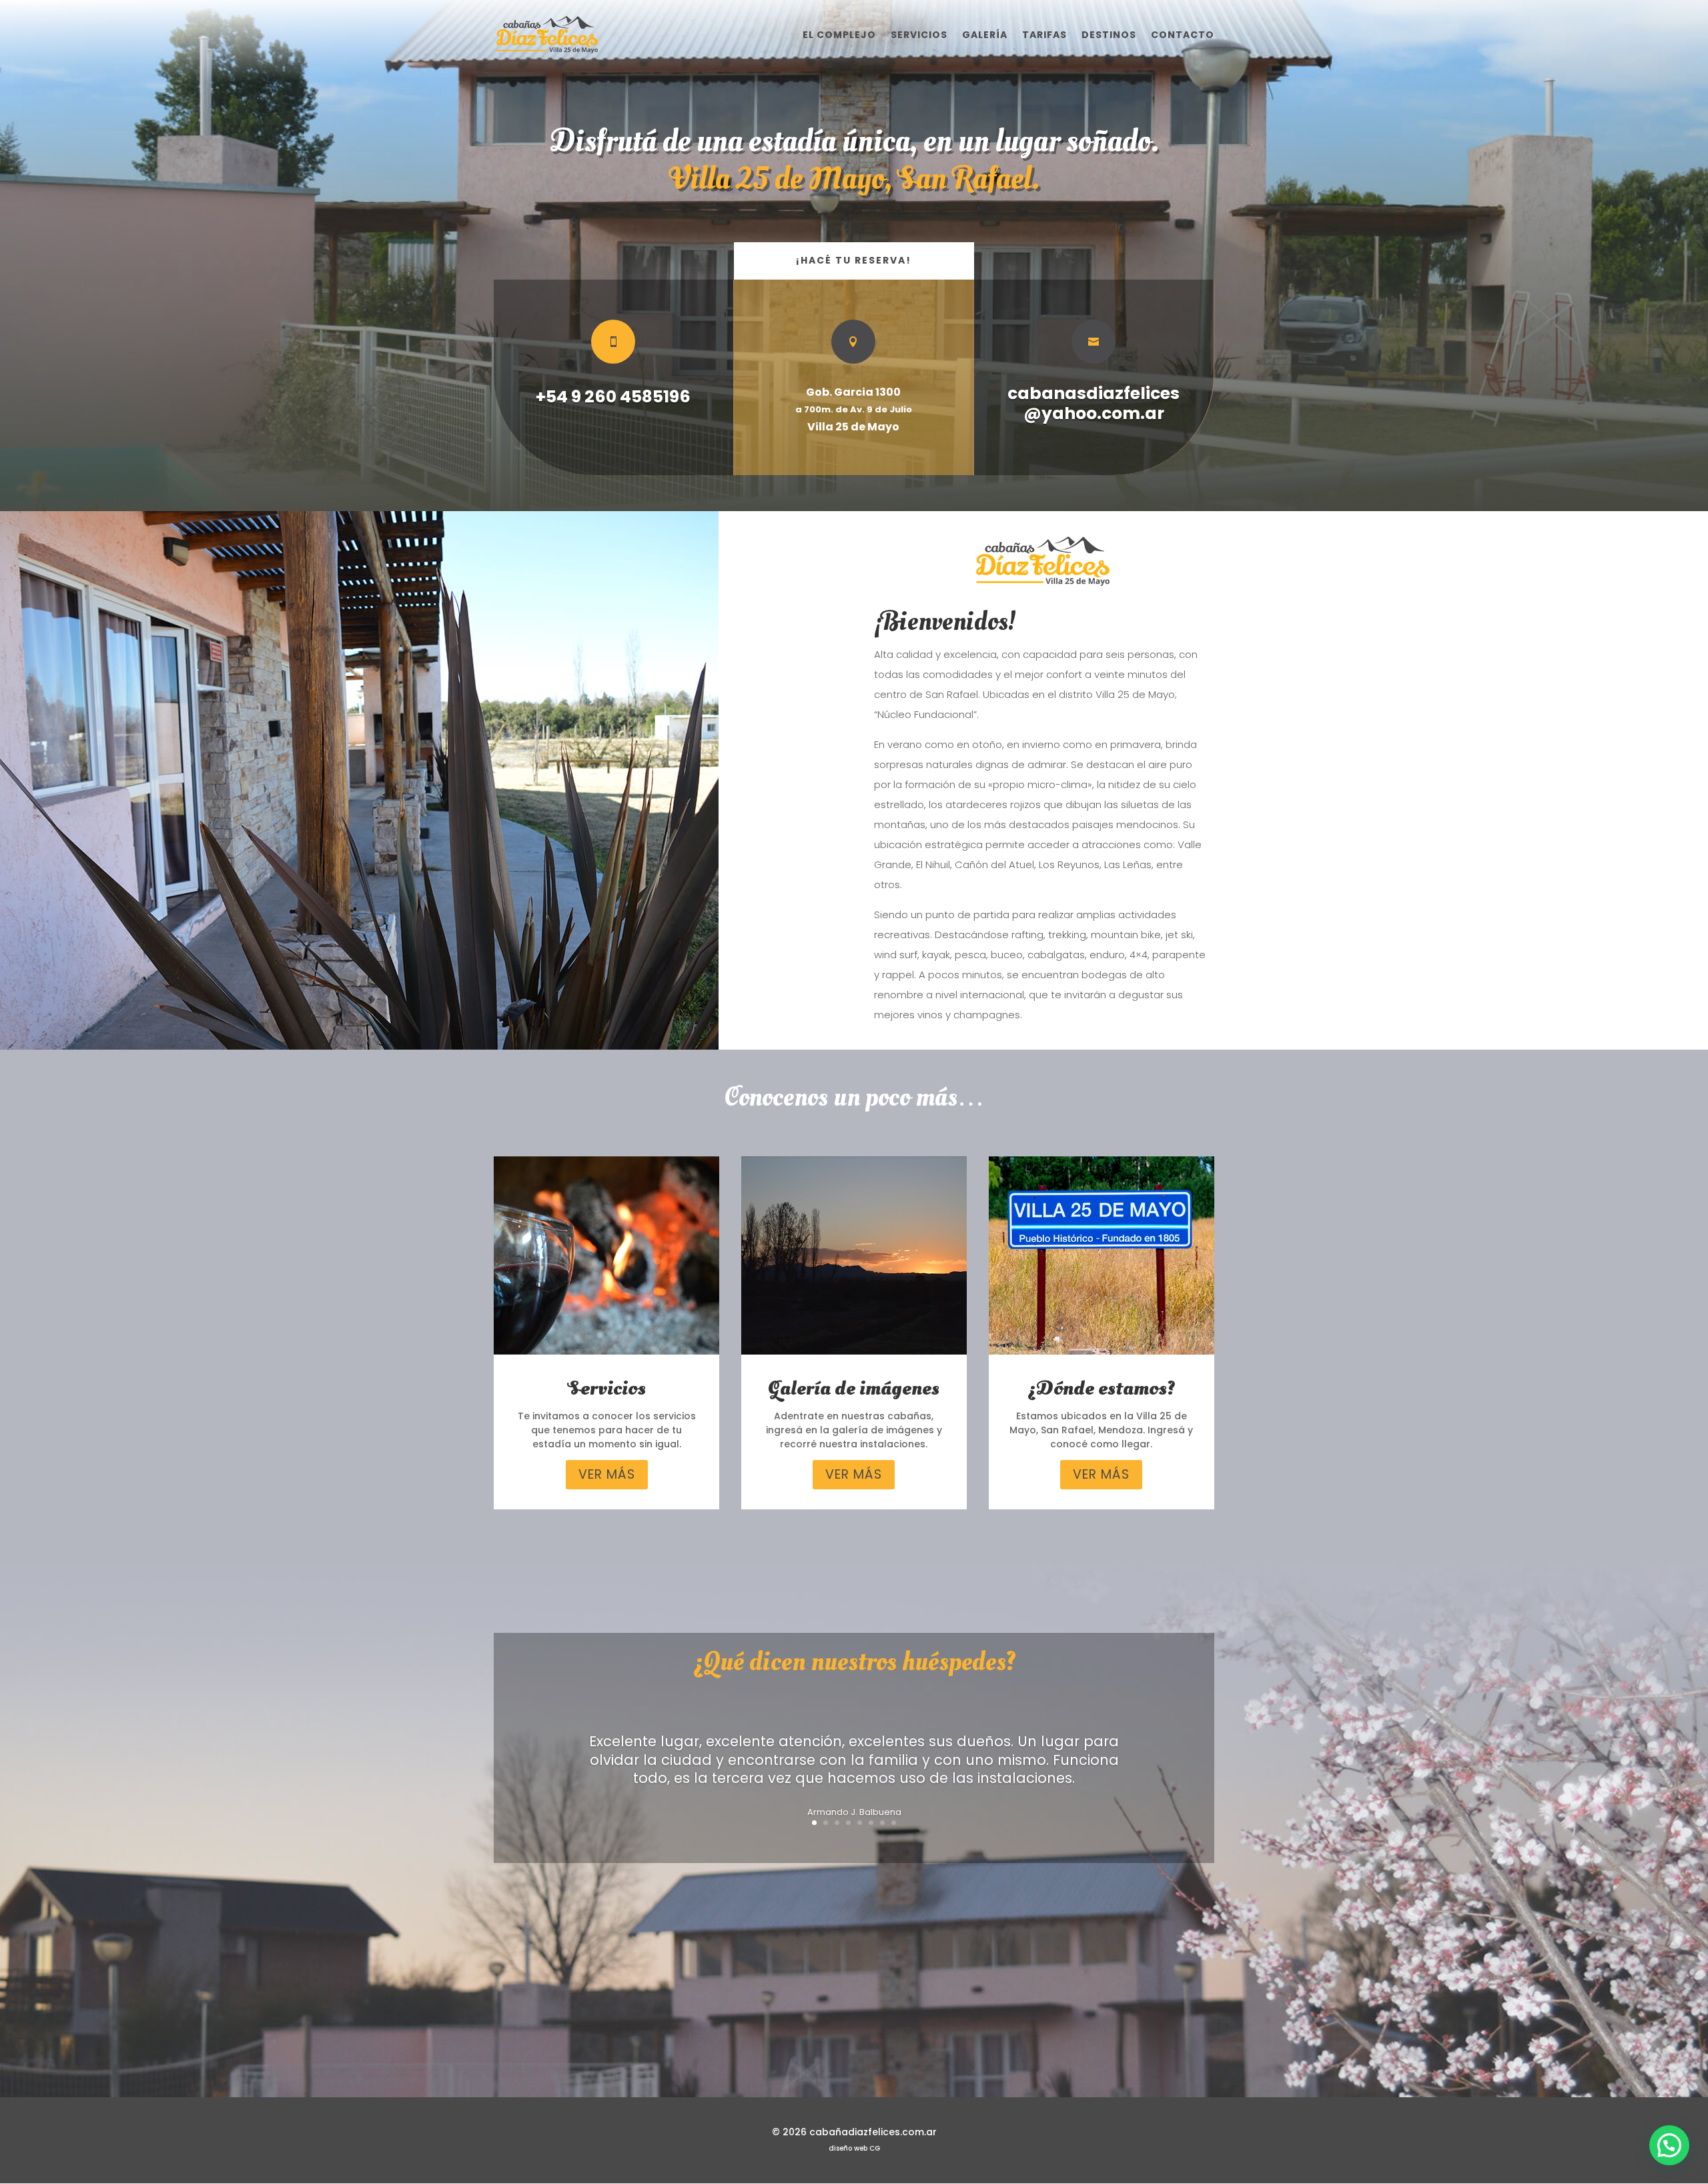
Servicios (919, 36)
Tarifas (1044, 36)
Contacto (1183, 36)
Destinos (1109, 36)
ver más (607, 1474)
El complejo (839, 36)
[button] (1669, 2145)
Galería (985, 36)
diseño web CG (854, 2148)
